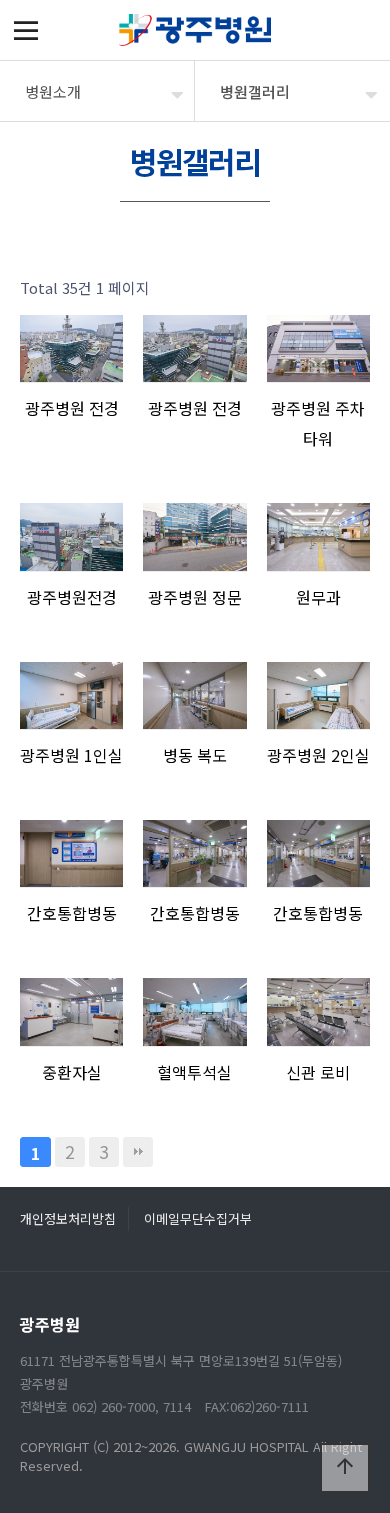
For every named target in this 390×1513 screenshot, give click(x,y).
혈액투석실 (194, 1072)
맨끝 (138, 1152)
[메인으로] (195, 30)
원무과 (318, 597)
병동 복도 (195, 755)
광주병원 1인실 (71, 755)
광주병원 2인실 (318, 755)
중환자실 (72, 1072)
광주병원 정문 (195, 597)
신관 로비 (318, 1072)
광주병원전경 (72, 597)
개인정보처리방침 (68, 1218)
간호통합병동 (72, 913)
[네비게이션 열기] (26, 30)
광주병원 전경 (72, 408)
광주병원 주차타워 (318, 423)
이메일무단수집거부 (198, 1218)
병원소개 (53, 91)
